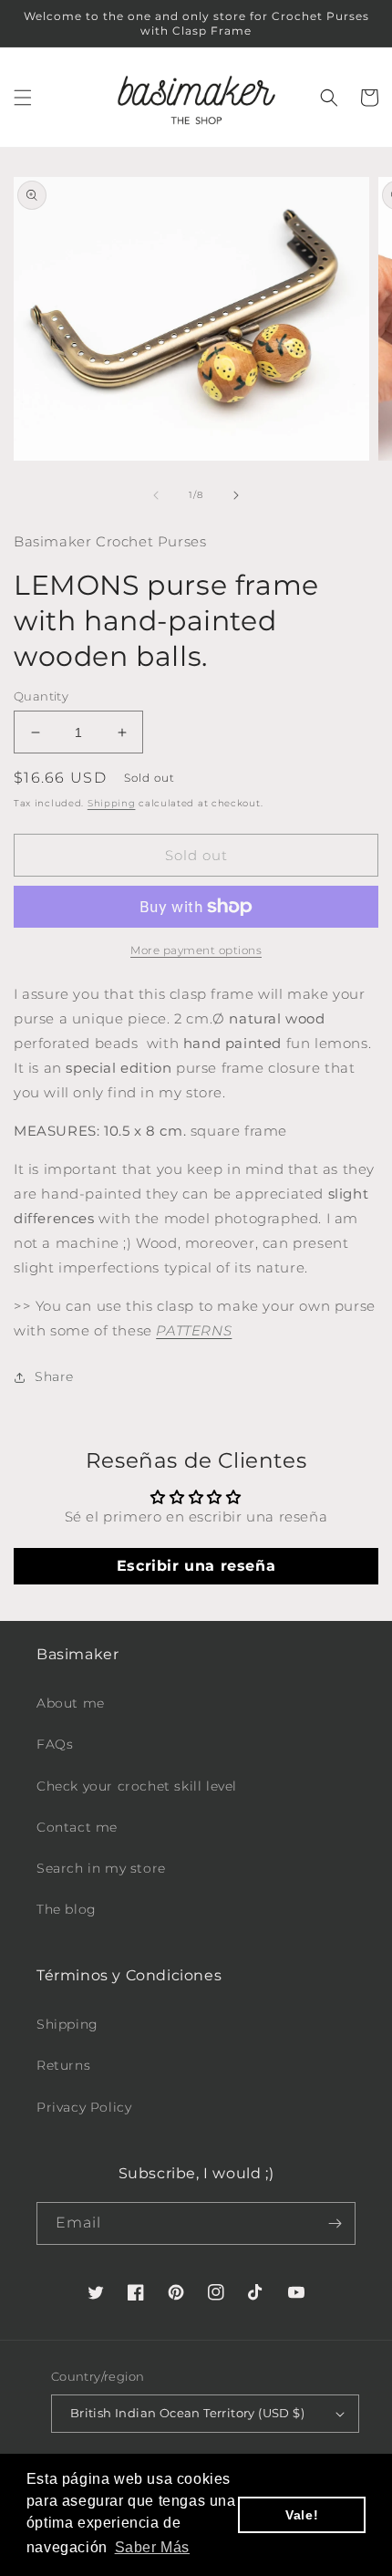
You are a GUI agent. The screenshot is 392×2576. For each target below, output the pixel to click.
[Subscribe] (335, 2223)
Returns (63, 2065)
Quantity (41, 696)
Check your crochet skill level (137, 1786)
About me (71, 1703)
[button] (23, 98)
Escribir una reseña (196, 1566)
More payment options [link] (196, 950)
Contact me (77, 1827)
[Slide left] (156, 495)
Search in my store (101, 1868)
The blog (67, 1909)
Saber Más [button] (152, 2547)
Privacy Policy (84, 2107)
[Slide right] (236, 495)
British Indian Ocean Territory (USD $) (187, 2413)
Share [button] (54, 1376)
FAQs (55, 1744)
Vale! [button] (302, 2515)
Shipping (112, 803)
